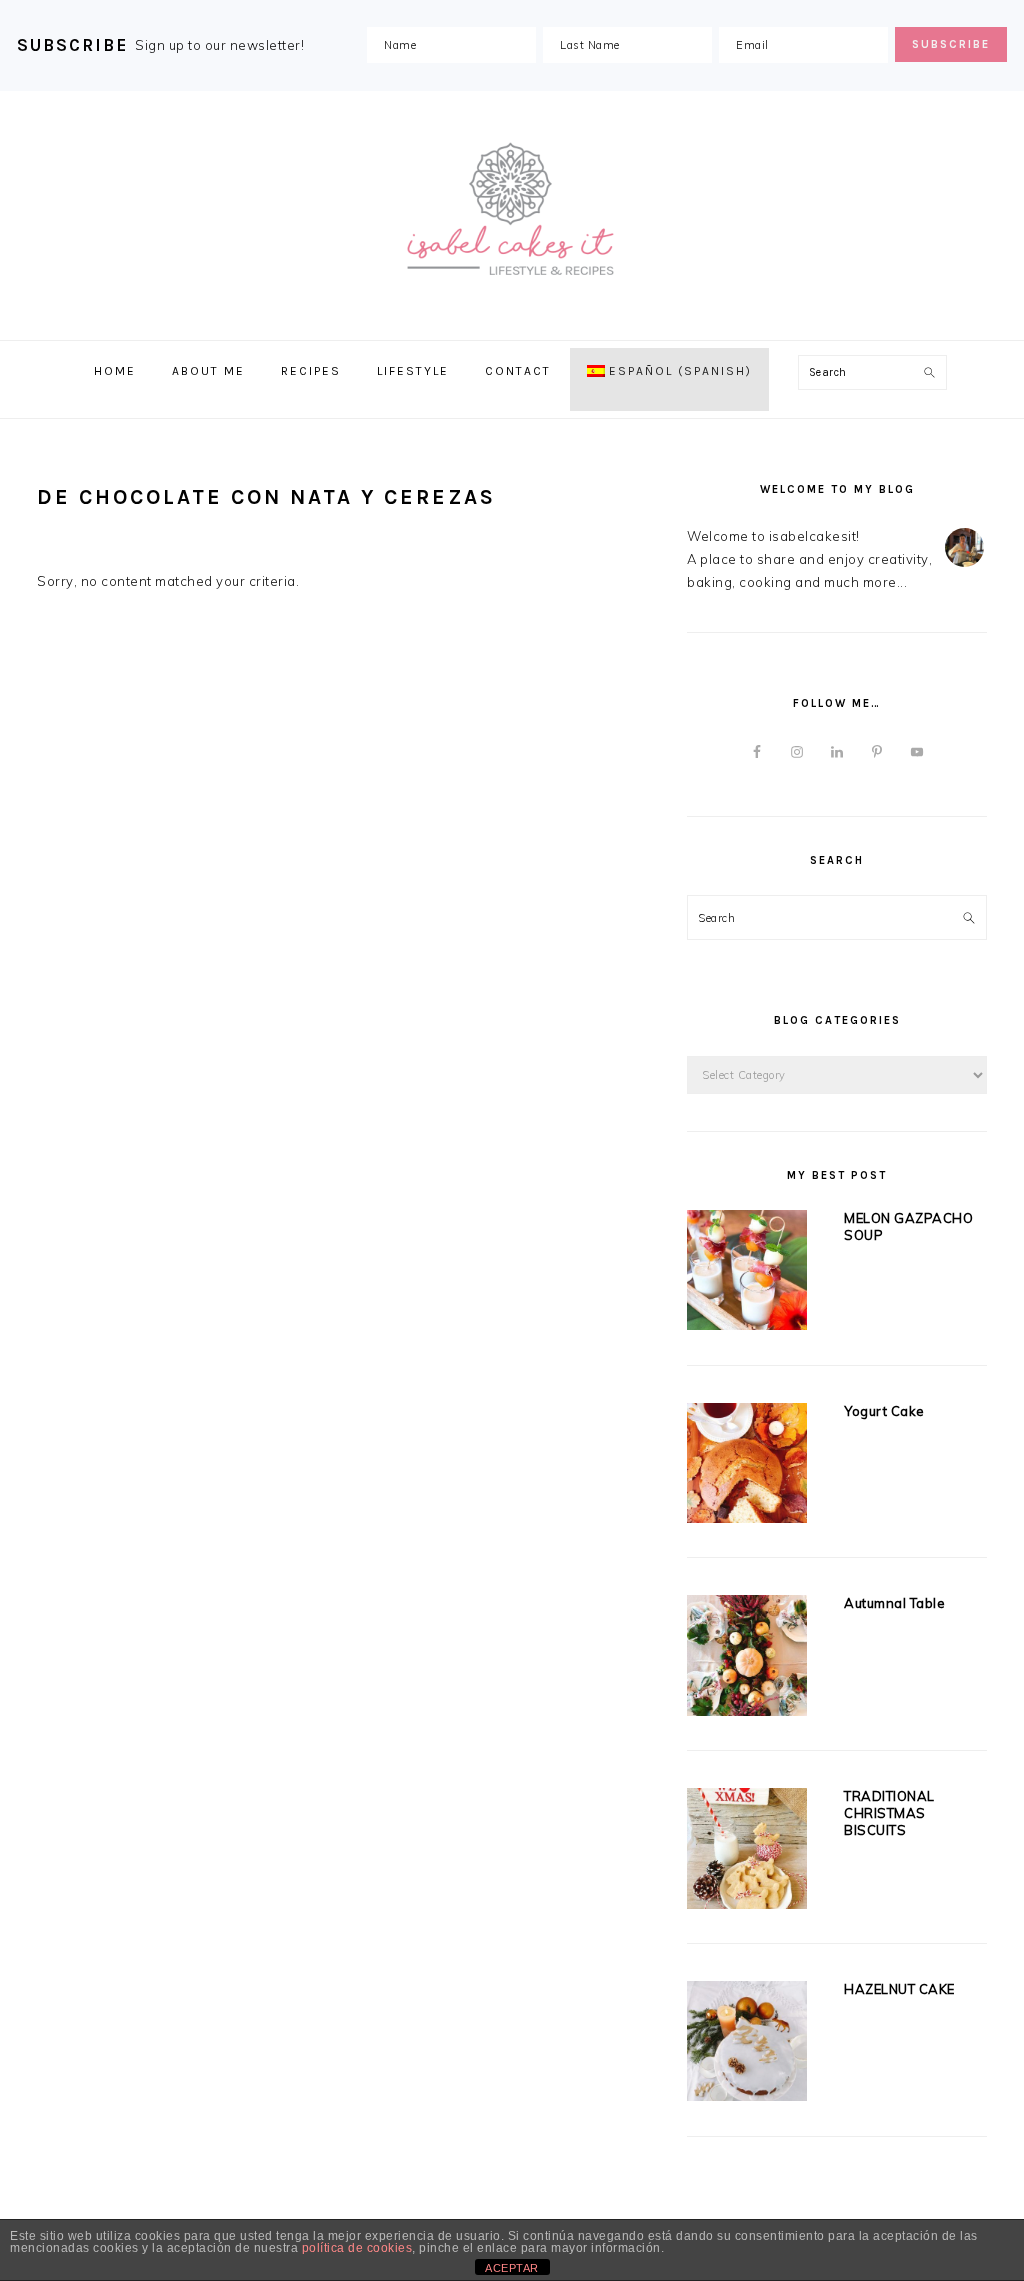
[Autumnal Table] (747, 1659)
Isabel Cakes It (512, 210)
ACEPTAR (512, 2268)
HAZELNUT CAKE (899, 1989)
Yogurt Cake (884, 1411)
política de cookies (357, 2248)
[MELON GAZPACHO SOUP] (747, 1274)
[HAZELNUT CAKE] (747, 2045)
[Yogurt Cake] (747, 1467)
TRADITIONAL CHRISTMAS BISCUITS (889, 1813)
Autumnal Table (894, 1603)
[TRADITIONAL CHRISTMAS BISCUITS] (747, 1852)
